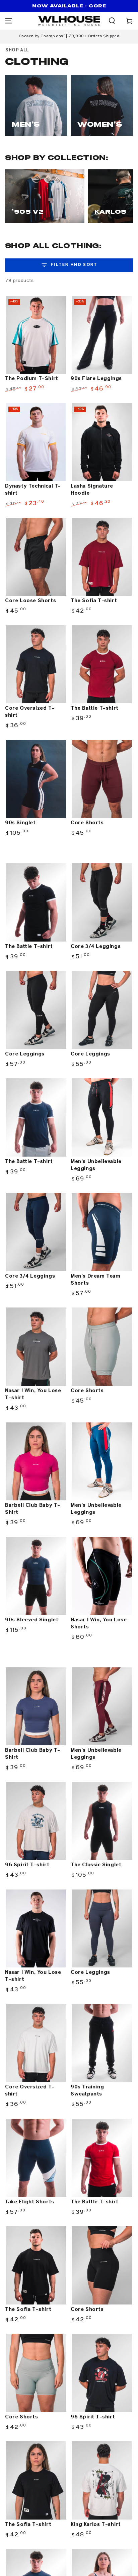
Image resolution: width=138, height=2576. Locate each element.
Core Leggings (25, 1054)
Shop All (17, 50)
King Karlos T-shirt (96, 2525)
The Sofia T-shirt (94, 601)
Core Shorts (87, 823)
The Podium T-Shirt (32, 379)
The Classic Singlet (96, 1865)
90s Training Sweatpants (87, 2091)
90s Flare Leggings (96, 379)
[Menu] (9, 21)
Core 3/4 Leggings (96, 947)
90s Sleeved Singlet (32, 1620)
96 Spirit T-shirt (27, 1865)
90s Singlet (20, 823)
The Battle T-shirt (95, 708)
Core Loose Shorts (30, 601)
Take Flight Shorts (30, 2202)
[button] (112, 21)
